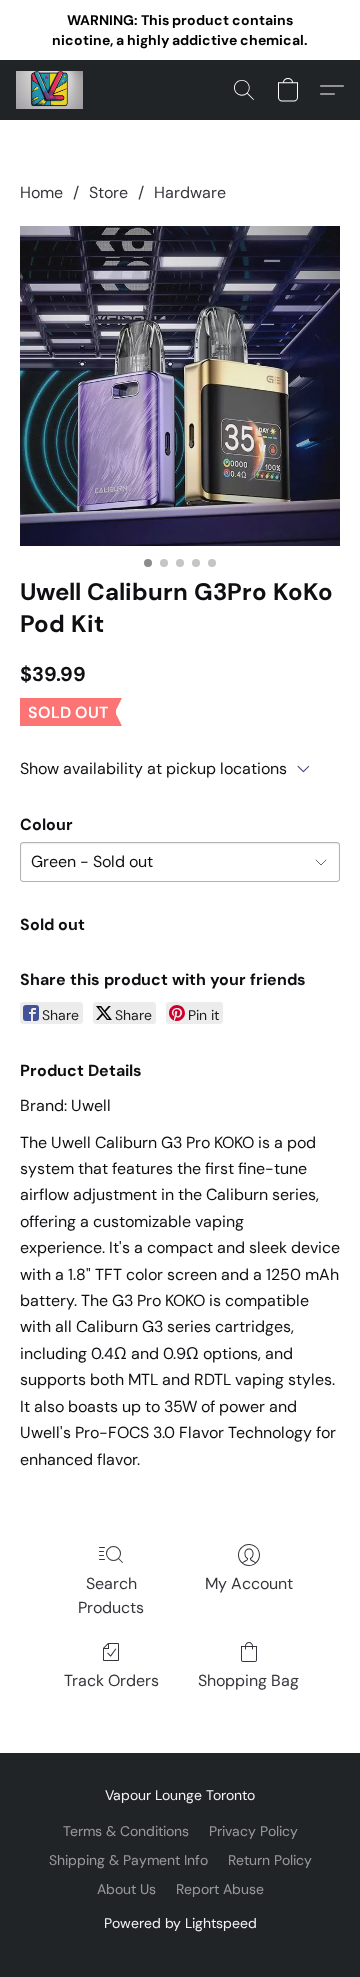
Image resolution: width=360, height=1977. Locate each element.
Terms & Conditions (126, 1831)
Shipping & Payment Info (128, 1860)
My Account (249, 1583)
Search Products (111, 1595)
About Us (126, 1889)
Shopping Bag (248, 1680)
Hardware (190, 192)
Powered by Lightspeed (180, 1923)
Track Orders (111, 1680)
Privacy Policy (253, 1831)
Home (41, 192)
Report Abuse (220, 1889)
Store (108, 192)
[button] (51, 90)
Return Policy (270, 1860)
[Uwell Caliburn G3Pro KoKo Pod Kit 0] (180, 386)
